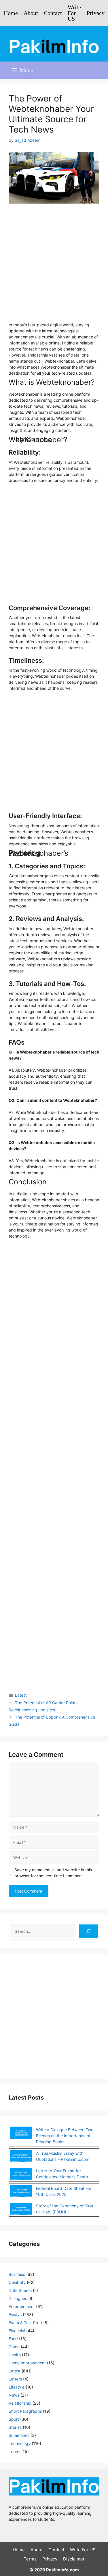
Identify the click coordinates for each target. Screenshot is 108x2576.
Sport (14, 2419)
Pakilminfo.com (62, 2570)
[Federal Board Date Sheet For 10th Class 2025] (21, 2192)
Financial (17, 2331)
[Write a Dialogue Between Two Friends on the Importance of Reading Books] (21, 2133)
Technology (20, 2443)
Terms (30, 2559)
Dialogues (18, 2298)
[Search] (89, 1931)
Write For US (74, 13)
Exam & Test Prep (25, 2323)
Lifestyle (17, 2387)
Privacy (96, 13)
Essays (15, 2314)
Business (17, 2274)
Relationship (20, 2403)
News (14, 2395)
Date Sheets (20, 2290)
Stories (15, 2427)
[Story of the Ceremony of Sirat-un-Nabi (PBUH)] (21, 2210)
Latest (21, 1695)
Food (13, 2339)
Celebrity (17, 2282)
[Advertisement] (54, 266)
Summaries (19, 2435)
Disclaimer (74, 2559)
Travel (14, 2451)
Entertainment (22, 2306)
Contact (53, 13)
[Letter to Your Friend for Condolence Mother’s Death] (21, 2175)
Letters (15, 2379)
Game (14, 2347)
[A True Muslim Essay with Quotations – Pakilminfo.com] (21, 2157)
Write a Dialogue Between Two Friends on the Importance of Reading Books (65, 2136)
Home (11, 13)
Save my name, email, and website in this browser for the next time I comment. (53, 1873)
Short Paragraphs (25, 2411)
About (31, 13)
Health (15, 2355)
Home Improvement (27, 2363)
